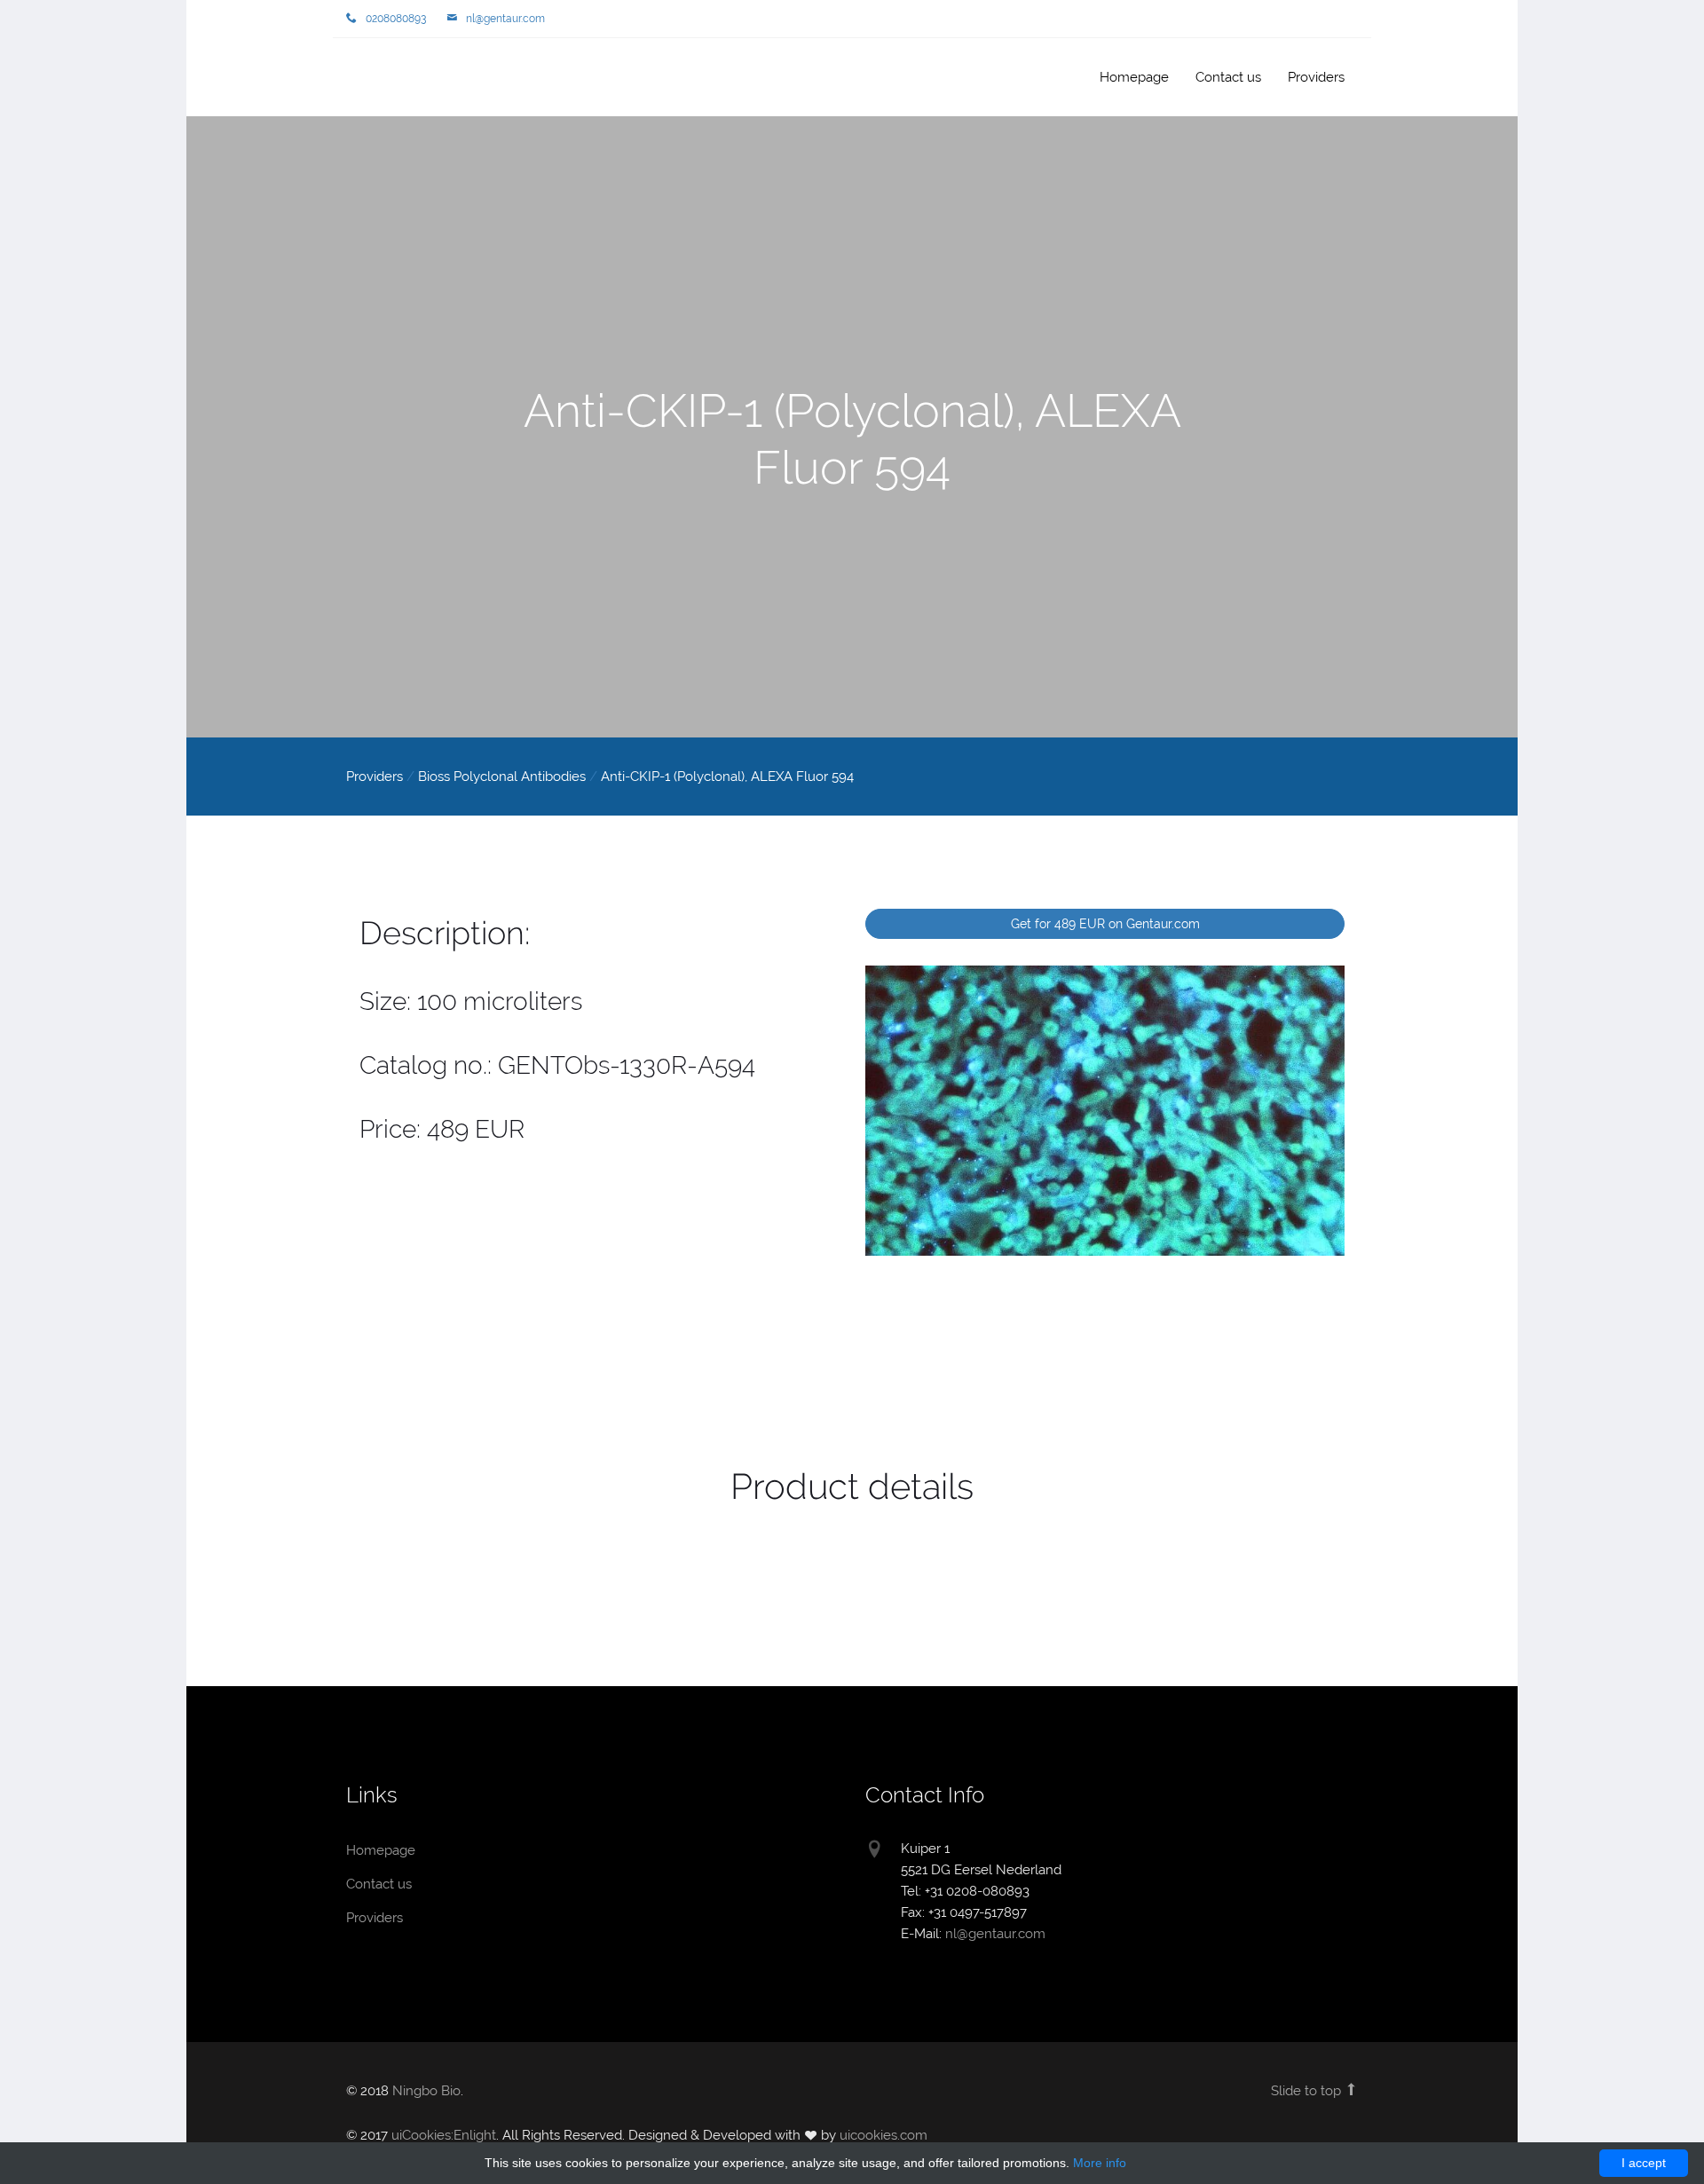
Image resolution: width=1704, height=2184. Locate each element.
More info (1100, 2163)
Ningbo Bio (426, 2091)
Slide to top (1308, 2091)
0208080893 (396, 19)
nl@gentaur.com (505, 19)
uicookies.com (884, 2135)
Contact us (1228, 77)
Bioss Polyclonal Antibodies (502, 777)
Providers (1316, 77)
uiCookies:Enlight (444, 2135)
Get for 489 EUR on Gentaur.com (1105, 924)
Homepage (404, 79)
